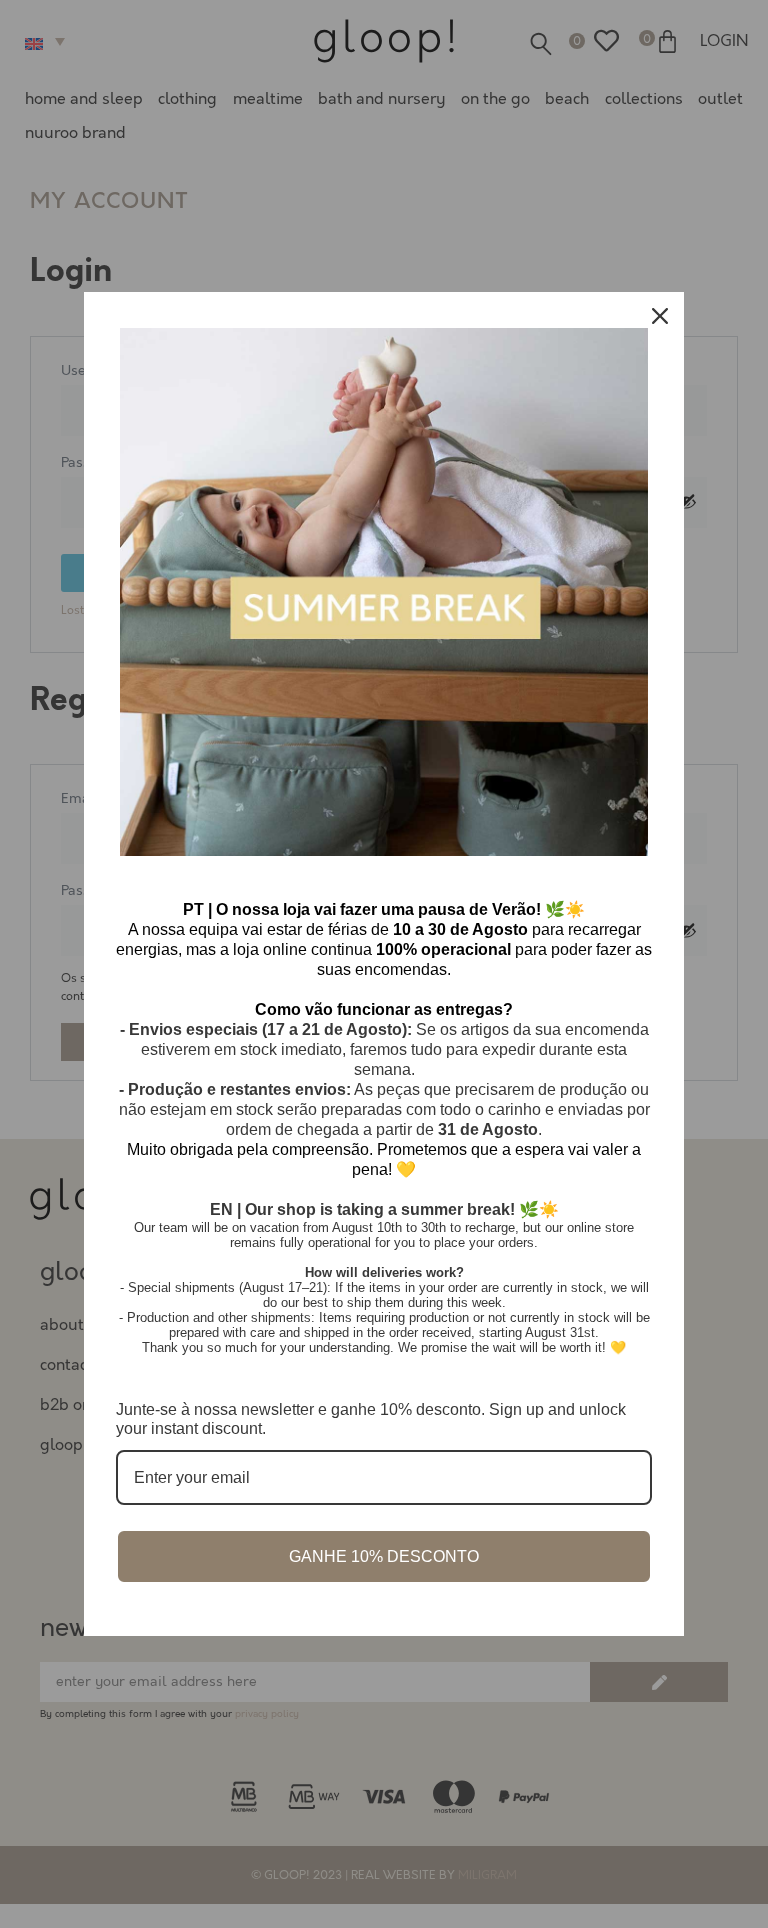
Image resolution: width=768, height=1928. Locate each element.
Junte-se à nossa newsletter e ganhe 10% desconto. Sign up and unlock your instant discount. (371, 1419)
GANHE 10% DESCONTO (384, 1556)
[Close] (660, 316)
